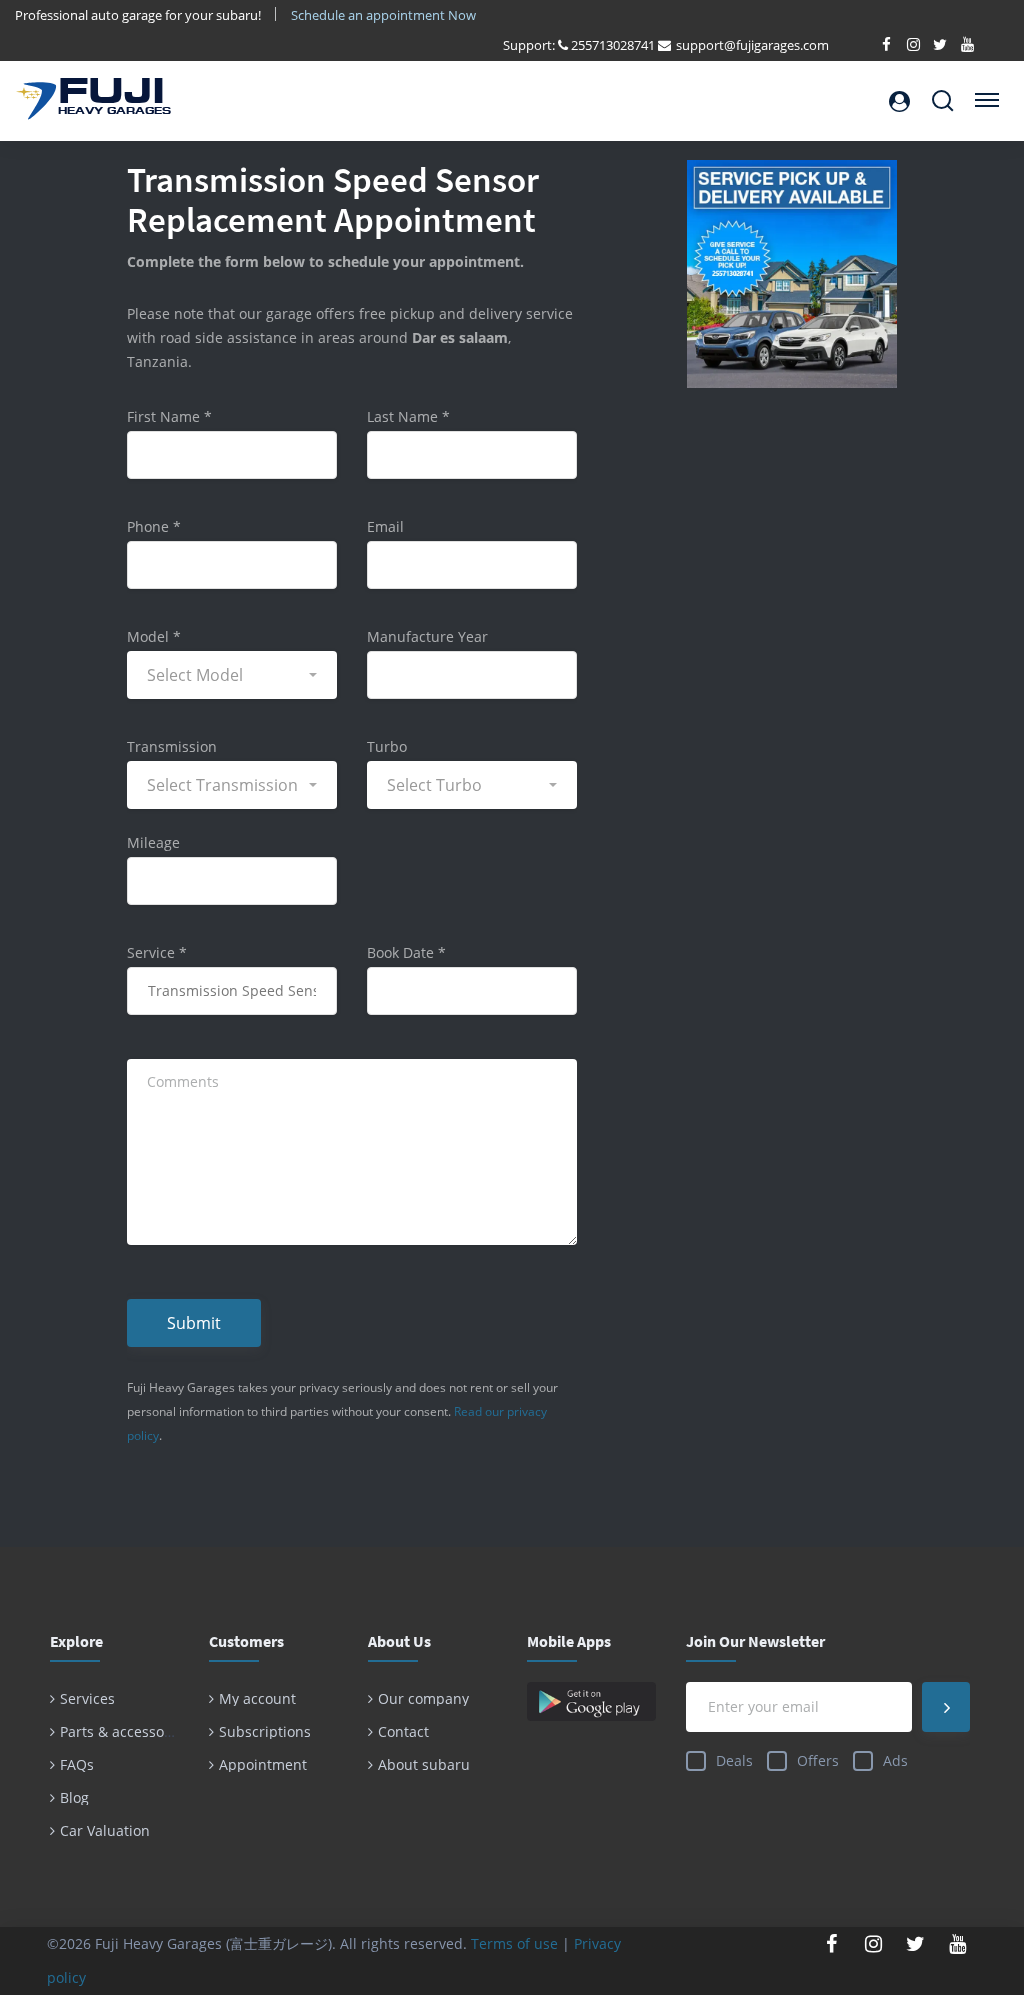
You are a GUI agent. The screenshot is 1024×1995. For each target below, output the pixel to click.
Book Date (406, 952)
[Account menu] (899, 101)
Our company (423, 1698)
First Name (169, 416)
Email (385, 526)
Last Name (408, 416)
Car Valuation (105, 1830)
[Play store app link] (591, 1701)
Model (154, 636)
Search (943, 92)
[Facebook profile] (832, 1944)
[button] (232, 675)
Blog (74, 1797)
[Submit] (946, 1707)
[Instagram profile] (874, 1944)
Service (157, 952)
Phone (154, 526)
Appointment (263, 1764)
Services (87, 1698)
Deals (734, 1760)
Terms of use (514, 1943)
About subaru (424, 1764)
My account (257, 1698)
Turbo (387, 746)
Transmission (172, 746)
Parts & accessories (124, 1731)
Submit (194, 1323)
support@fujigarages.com (752, 45)
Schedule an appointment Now (385, 15)
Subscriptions (265, 1731)
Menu (984, 92)
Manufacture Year (427, 636)
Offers (818, 1760)
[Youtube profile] (958, 1944)
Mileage (153, 842)
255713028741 (613, 45)
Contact (403, 1731)
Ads (895, 1760)
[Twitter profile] (916, 1944)
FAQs (77, 1764)
